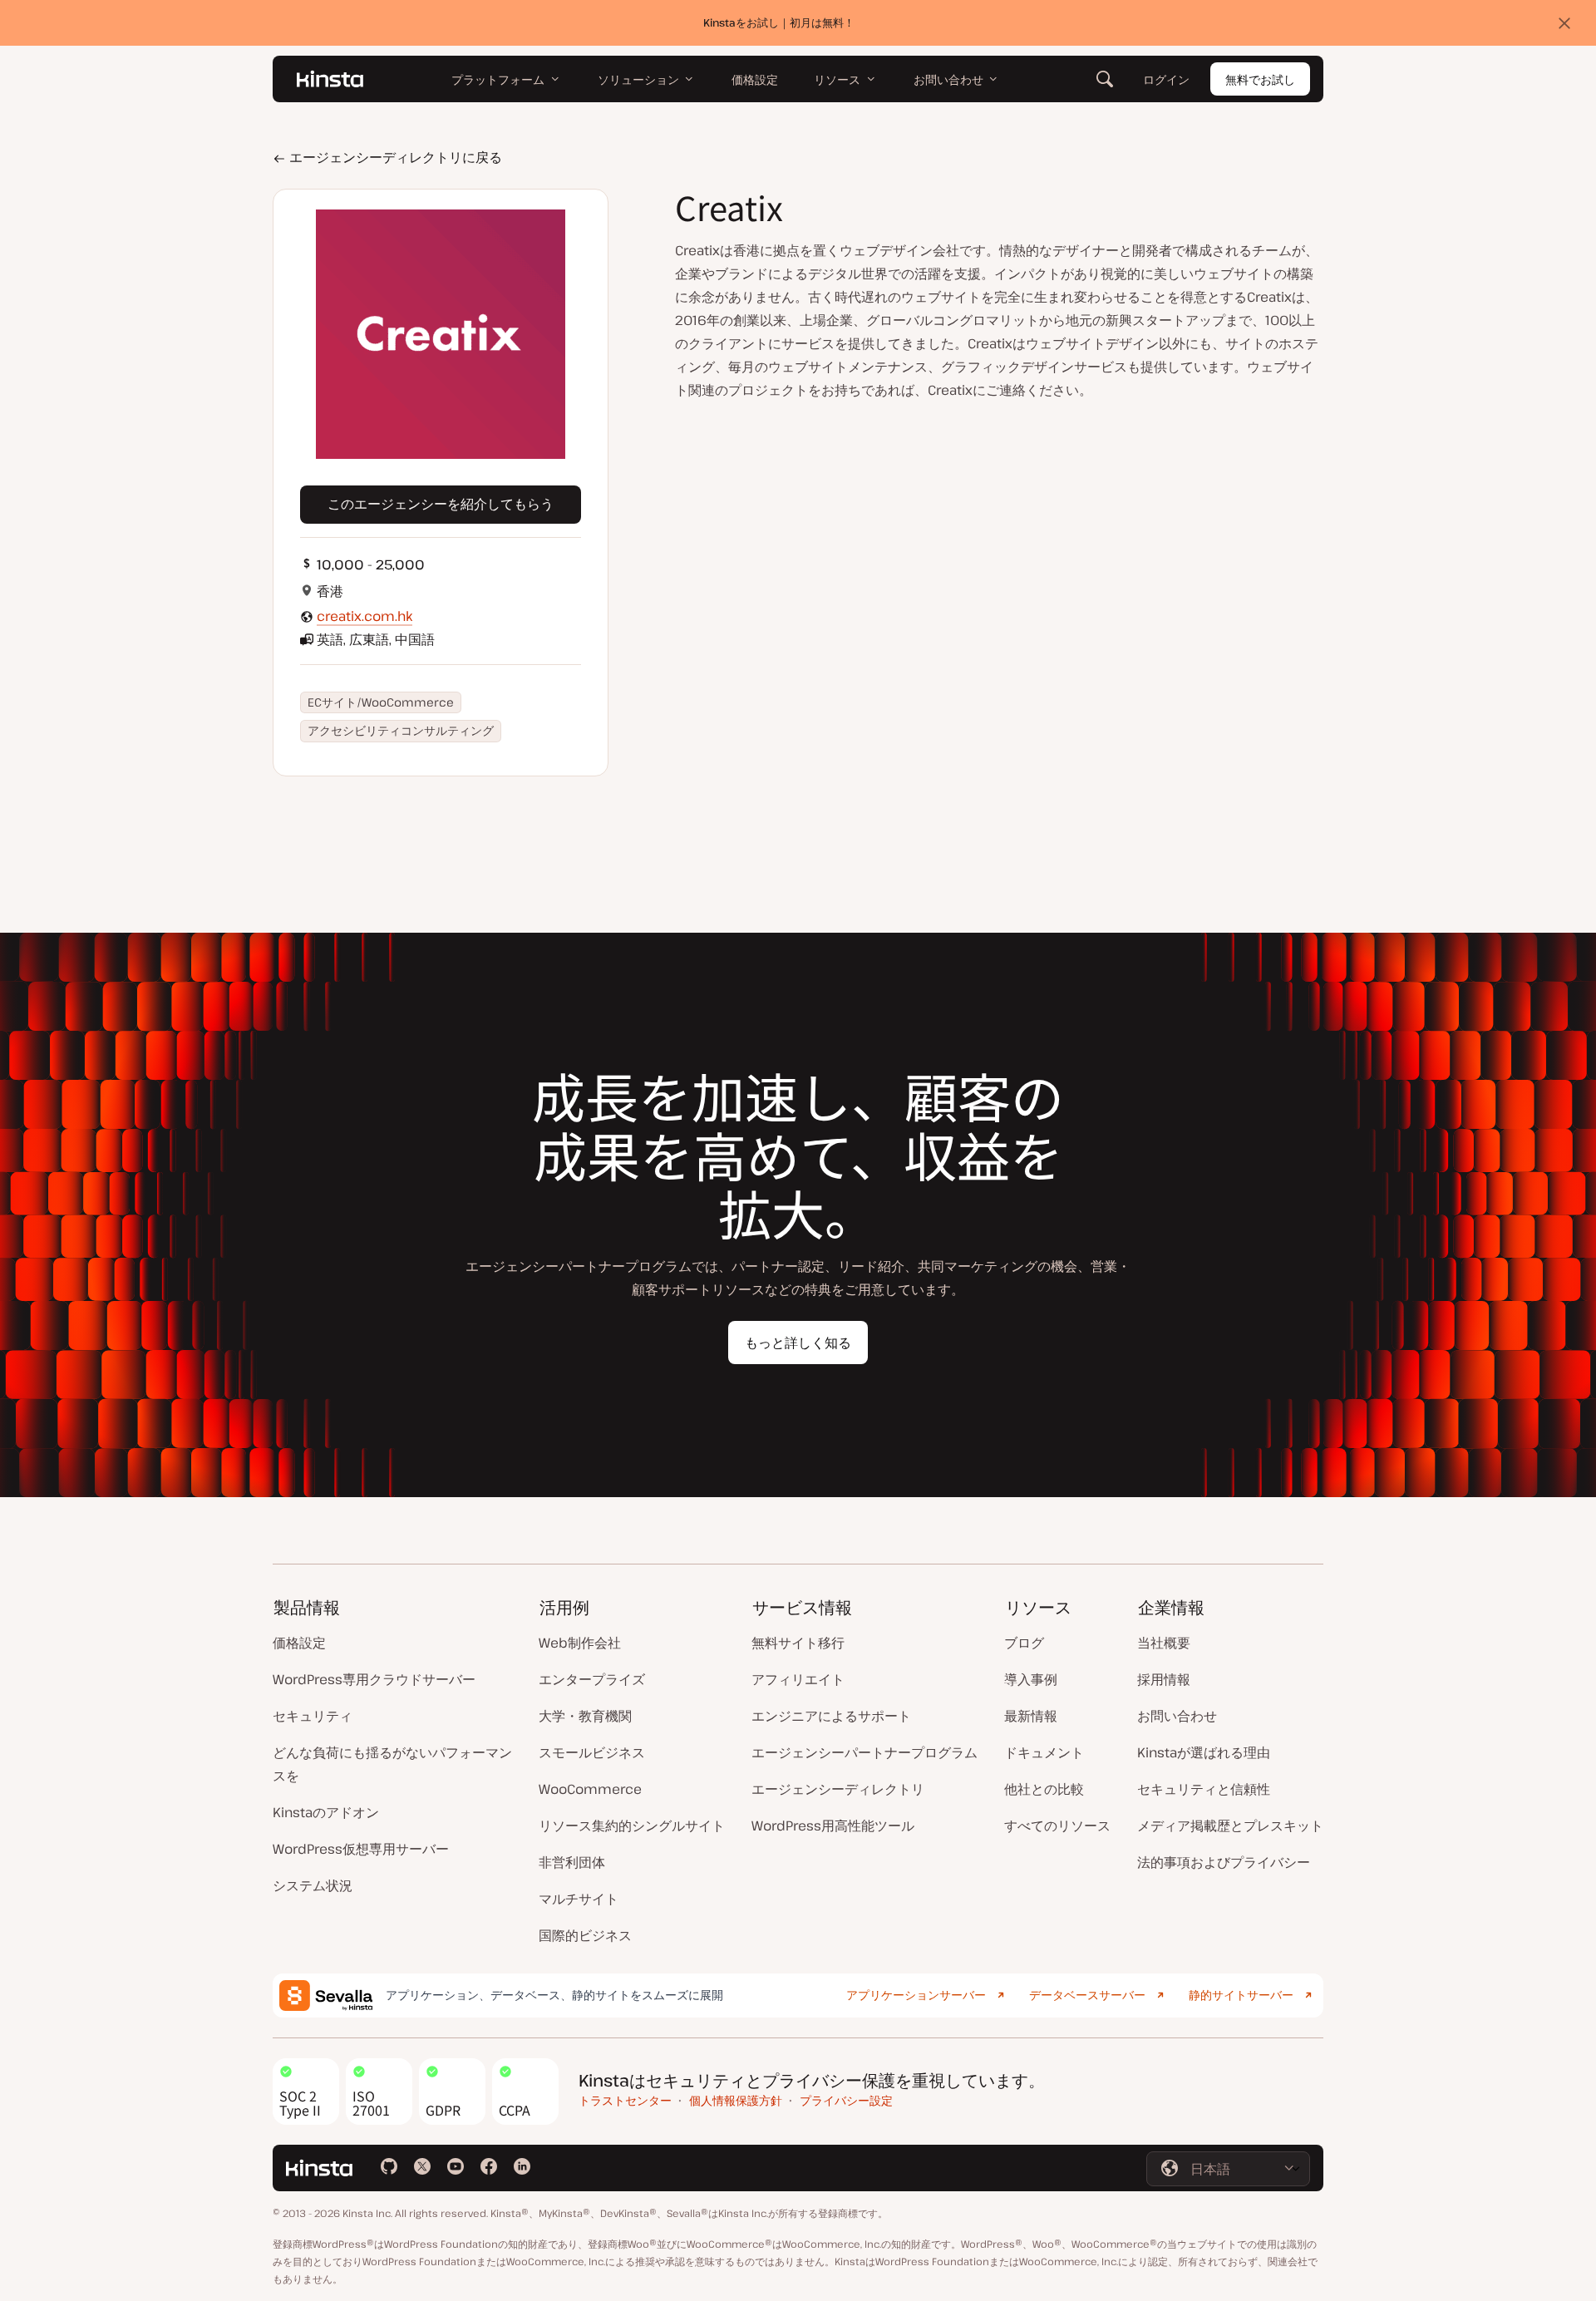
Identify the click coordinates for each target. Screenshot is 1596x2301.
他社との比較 (1044, 1789)
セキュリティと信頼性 (1204, 1789)
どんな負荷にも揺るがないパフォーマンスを (392, 1764)
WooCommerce (590, 1789)
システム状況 (313, 1885)
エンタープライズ (592, 1679)
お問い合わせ (1177, 1716)
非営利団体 (572, 1862)
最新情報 (1031, 1716)
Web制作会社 (580, 1643)
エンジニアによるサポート (831, 1716)
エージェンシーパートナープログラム (864, 1752)
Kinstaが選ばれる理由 (1204, 1752)
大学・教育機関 (585, 1716)
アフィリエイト (798, 1679)
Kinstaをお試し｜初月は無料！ (779, 22)
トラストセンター (625, 2100)
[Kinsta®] (330, 79)
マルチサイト (579, 1899)
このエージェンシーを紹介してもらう (441, 504)
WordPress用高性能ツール (833, 1826)
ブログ (1024, 1643)
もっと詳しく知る (798, 1343)
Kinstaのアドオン (326, 1812)
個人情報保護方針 (736, 2100)
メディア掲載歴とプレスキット (1230, 1826)
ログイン (1166, 79)
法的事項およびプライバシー (1224, 1862)
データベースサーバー (1087, 1995)
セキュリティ (313, 1716)
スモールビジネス (592, 1752)
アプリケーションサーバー (916, 1995)
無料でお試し (1260, 79)
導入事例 (1031, 1679)
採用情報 (1164, 1679)
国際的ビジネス (585, 1935)
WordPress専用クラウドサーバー (374, 1679)
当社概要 (1164, 1643)
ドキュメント (1044, 1752)
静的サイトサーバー (1241, 1995)
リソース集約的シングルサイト (632, 1826)
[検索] (1105, 79)
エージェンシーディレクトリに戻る (394, 157)
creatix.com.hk (365, 616)
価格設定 (299, 1643)
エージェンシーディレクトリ (838, 1789)
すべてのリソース (1057, 1826)
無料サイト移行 (798, 1643)
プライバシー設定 (846, 2100)
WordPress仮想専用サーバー (361, 1849)
